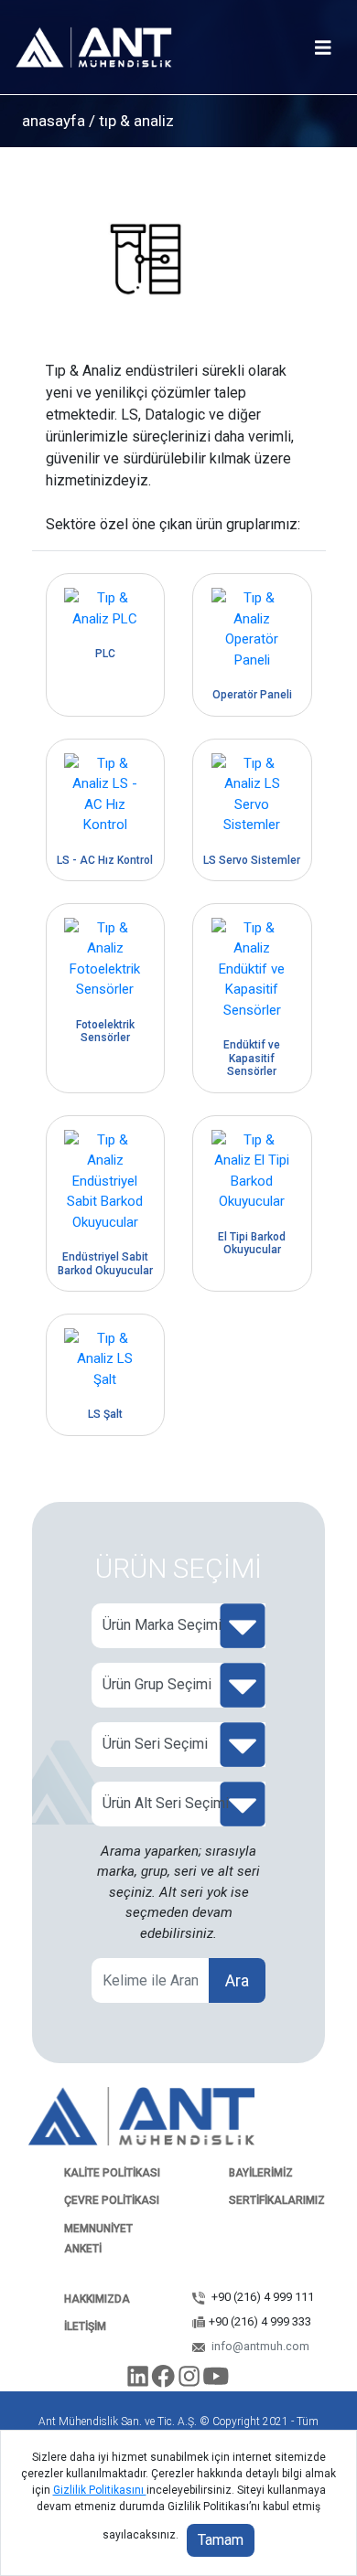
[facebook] (166, 2380)
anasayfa (54, 121)
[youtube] (216, 2380)
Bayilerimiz (261, 2173)
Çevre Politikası (112, 2200)
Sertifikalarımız (277, 2200)
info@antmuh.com (259, 2346)
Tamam (221, 2540)
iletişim (85, 2326)
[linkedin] (139, 2380)
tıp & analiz (135, 121)
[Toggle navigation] (323, 48)
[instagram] (190, 2380)
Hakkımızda (97, 2299)
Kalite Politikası (112, 2173)
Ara (237, 1980)
